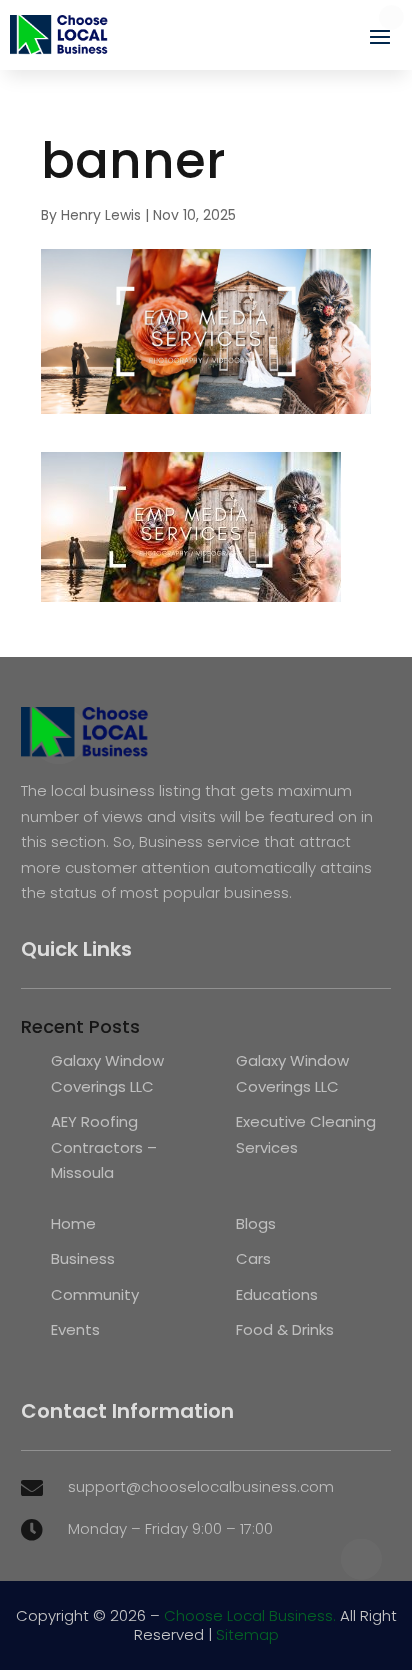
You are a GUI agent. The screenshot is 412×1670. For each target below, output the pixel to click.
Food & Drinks (285, 1329)
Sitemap (247, 1634)
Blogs (256, 1223)
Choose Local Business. (250, 1615)
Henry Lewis (101, 215)
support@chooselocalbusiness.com (201, 1486)
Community (95, 1294)
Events (75, 1329)
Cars (253, 1258)
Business (83, 1258)
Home (73, 1223)
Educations (277, 1294)
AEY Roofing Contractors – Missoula (104, 1147)
